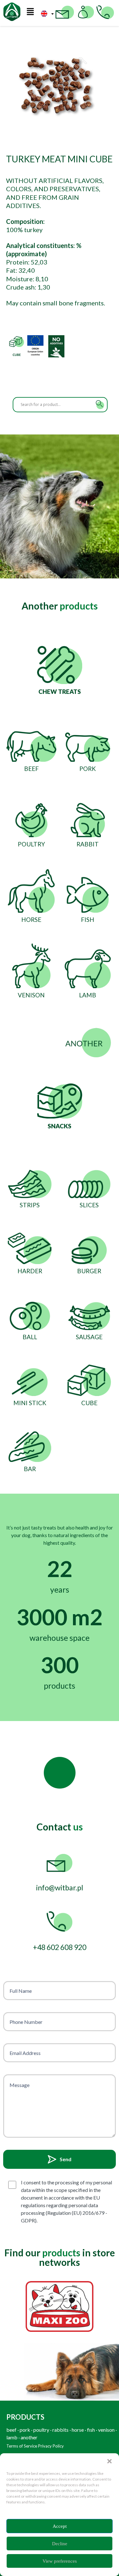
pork (25, 2430)
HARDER (30, 1271)
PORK (88, 769)
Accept (60, 2526)
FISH (88, 920)
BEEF (31, 769)
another (29, 2437)
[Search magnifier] (100, 405)
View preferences (60, 2561)
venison (106, 2430)
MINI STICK (30, 1403)
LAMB (88, 995)
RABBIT (88, 844)
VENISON (31, 995)
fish (91, 2430)
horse (78, 2430)
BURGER (89, 1271)
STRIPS (30, 1205)
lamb (12, 2437)
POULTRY (31, 844)
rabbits (60, 2430)
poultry (41, 2430)
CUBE (89, 1403)
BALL (30, 1337)
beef (11, 2430)
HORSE (31, 920)
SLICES (89, 1205)
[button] (109, 2461)
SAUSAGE (89, 1337)
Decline (60, 2544)
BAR (30, 1469)
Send (66, 2159)
